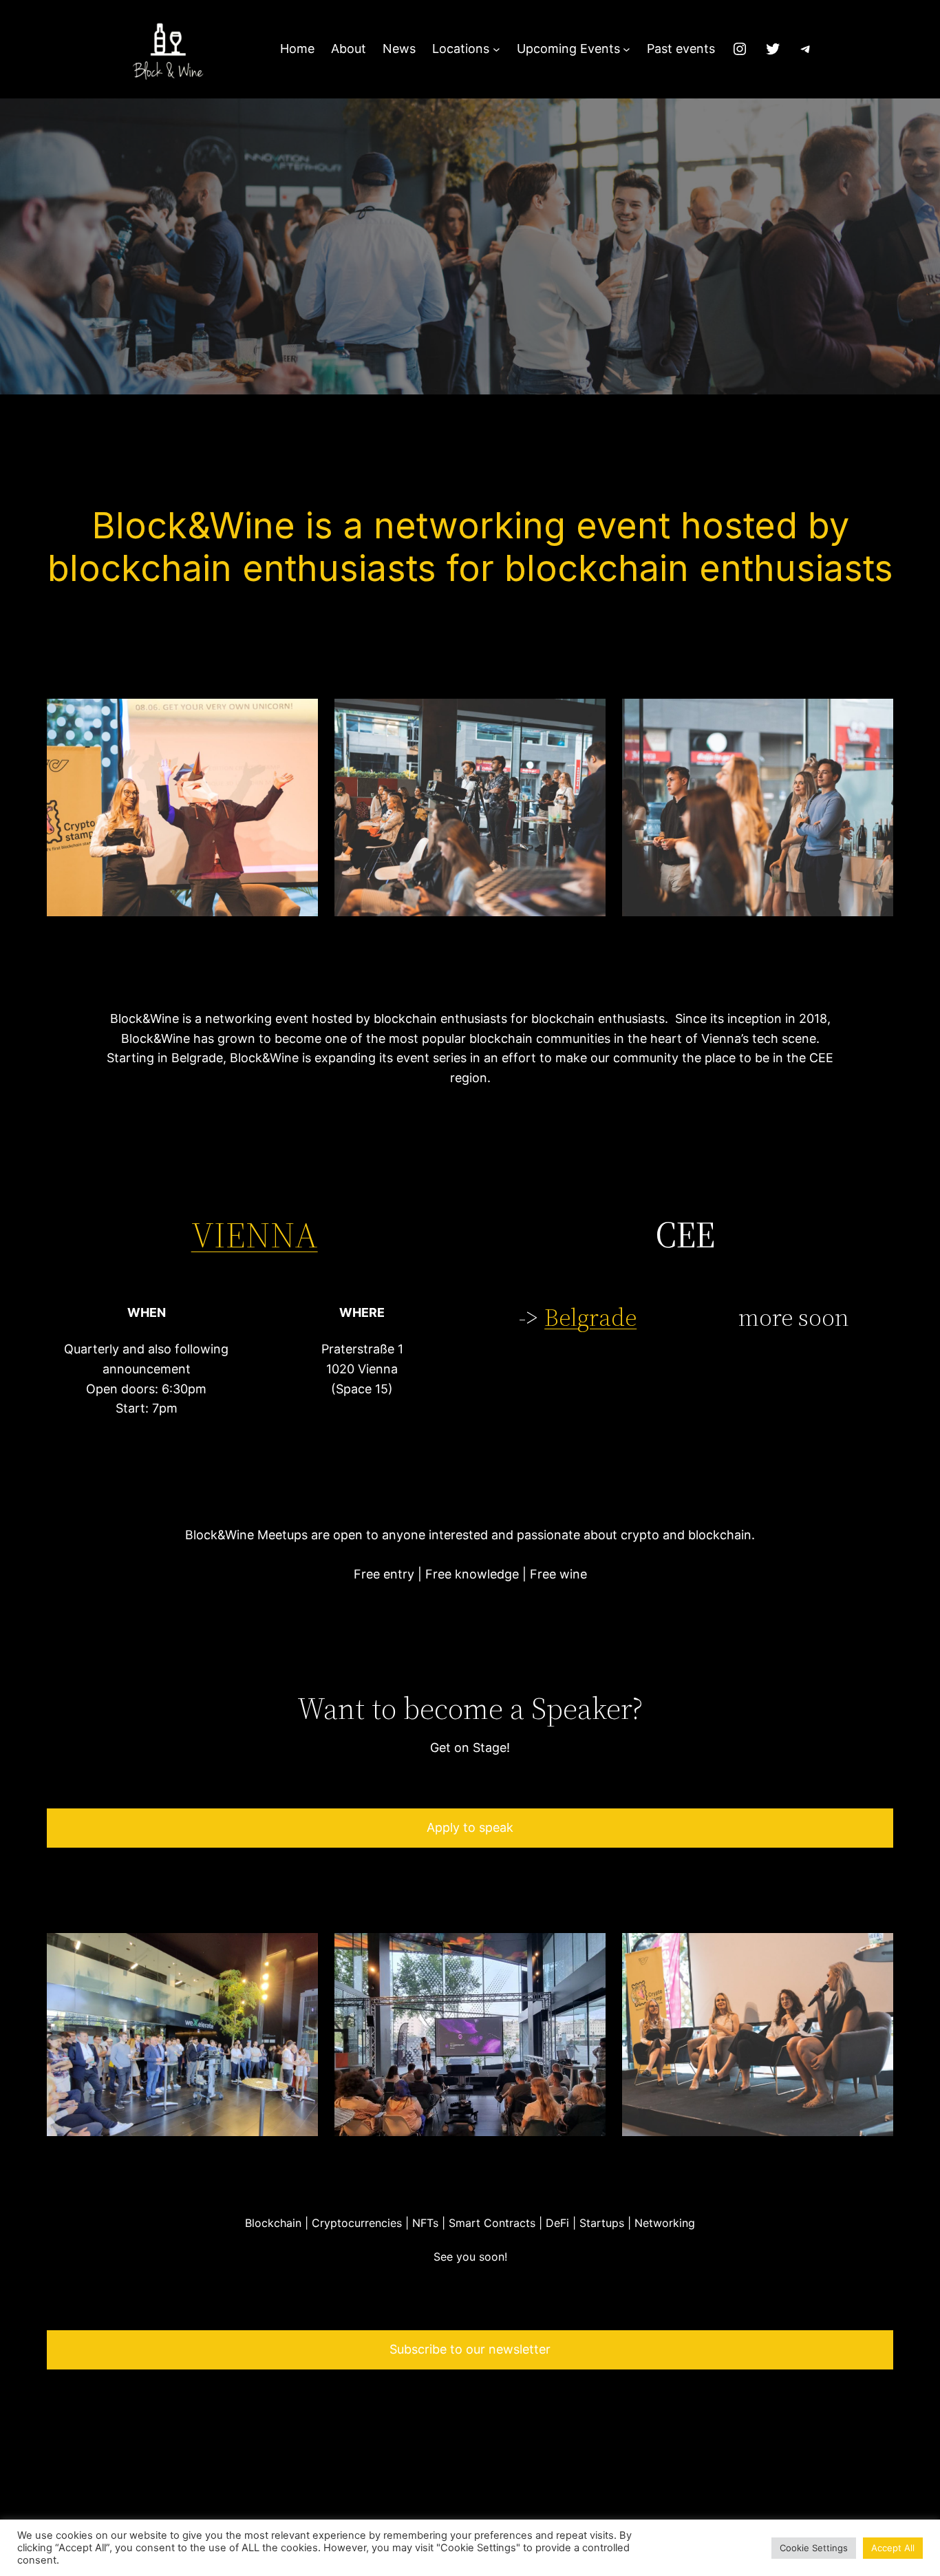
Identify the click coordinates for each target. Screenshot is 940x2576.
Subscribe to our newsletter (470, 2349)
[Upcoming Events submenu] (627, 49)
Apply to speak (470, 1827)
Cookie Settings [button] (814, 2548)
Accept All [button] (893, 2548)
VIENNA (255, 1235)
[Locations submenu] (496, 49)
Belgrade (590, 1317)
